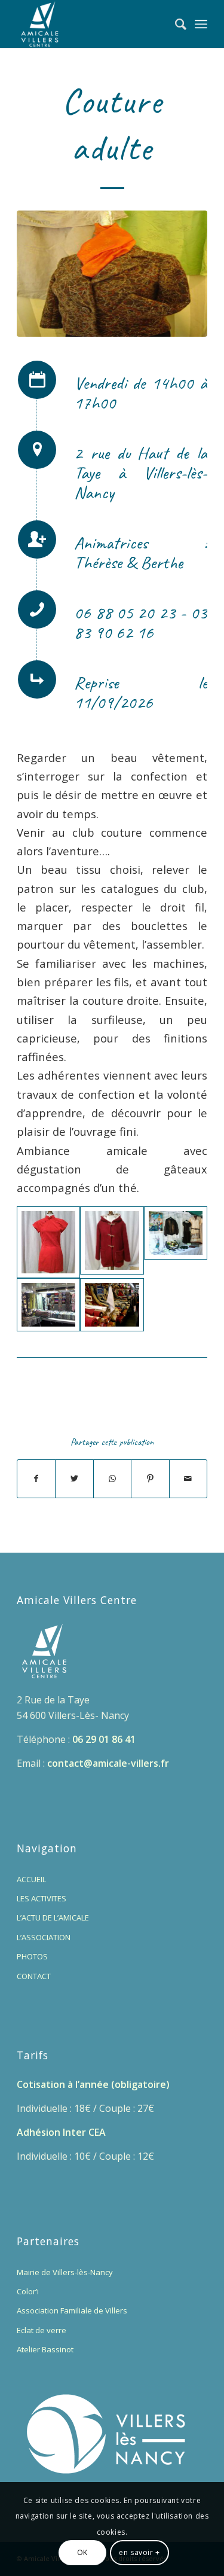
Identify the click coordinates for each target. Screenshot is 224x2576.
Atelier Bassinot (45, 2349)
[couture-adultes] (112, 274)
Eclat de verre (42, 2330)
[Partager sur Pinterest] (150, 1478)
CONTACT (34, 1976)
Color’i (28, 2291)
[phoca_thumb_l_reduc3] (112, 1305)
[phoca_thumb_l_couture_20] (48, 1242)
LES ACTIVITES (42, 1898)
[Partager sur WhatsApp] (112, 1478)
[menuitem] (175, 24)
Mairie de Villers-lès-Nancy (65, 2272)
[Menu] (201, 24)
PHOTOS (32, 1956)
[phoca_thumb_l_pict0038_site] (176, 1242)
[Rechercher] (175, 24)
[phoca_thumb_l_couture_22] (112, 1242)
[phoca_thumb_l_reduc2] (48, 1305)
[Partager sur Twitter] (74, 1478)
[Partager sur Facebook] (36, 1478)
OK (82, 2552)
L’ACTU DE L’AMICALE (53, 1917)
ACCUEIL (31, 1879)
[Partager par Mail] (188, 1478)
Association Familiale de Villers (72, 2310)
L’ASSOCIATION (44, 1937)
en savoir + (139, 2552)
